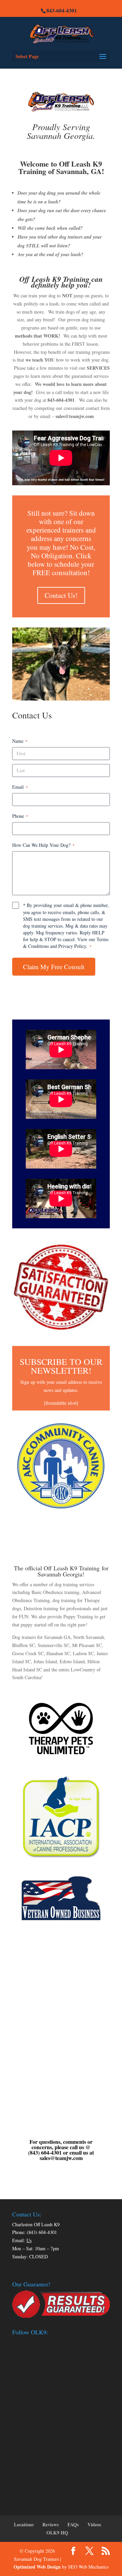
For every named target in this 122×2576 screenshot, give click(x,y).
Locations (24, 2524)
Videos (94, 2524)
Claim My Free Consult (54, 967)
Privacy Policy (72, 946)
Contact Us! (61, 595)
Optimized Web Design (37, 2567)
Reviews (50, 2524)
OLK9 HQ (57, 2533)
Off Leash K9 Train (68, 1568)
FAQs (73, 2524)
